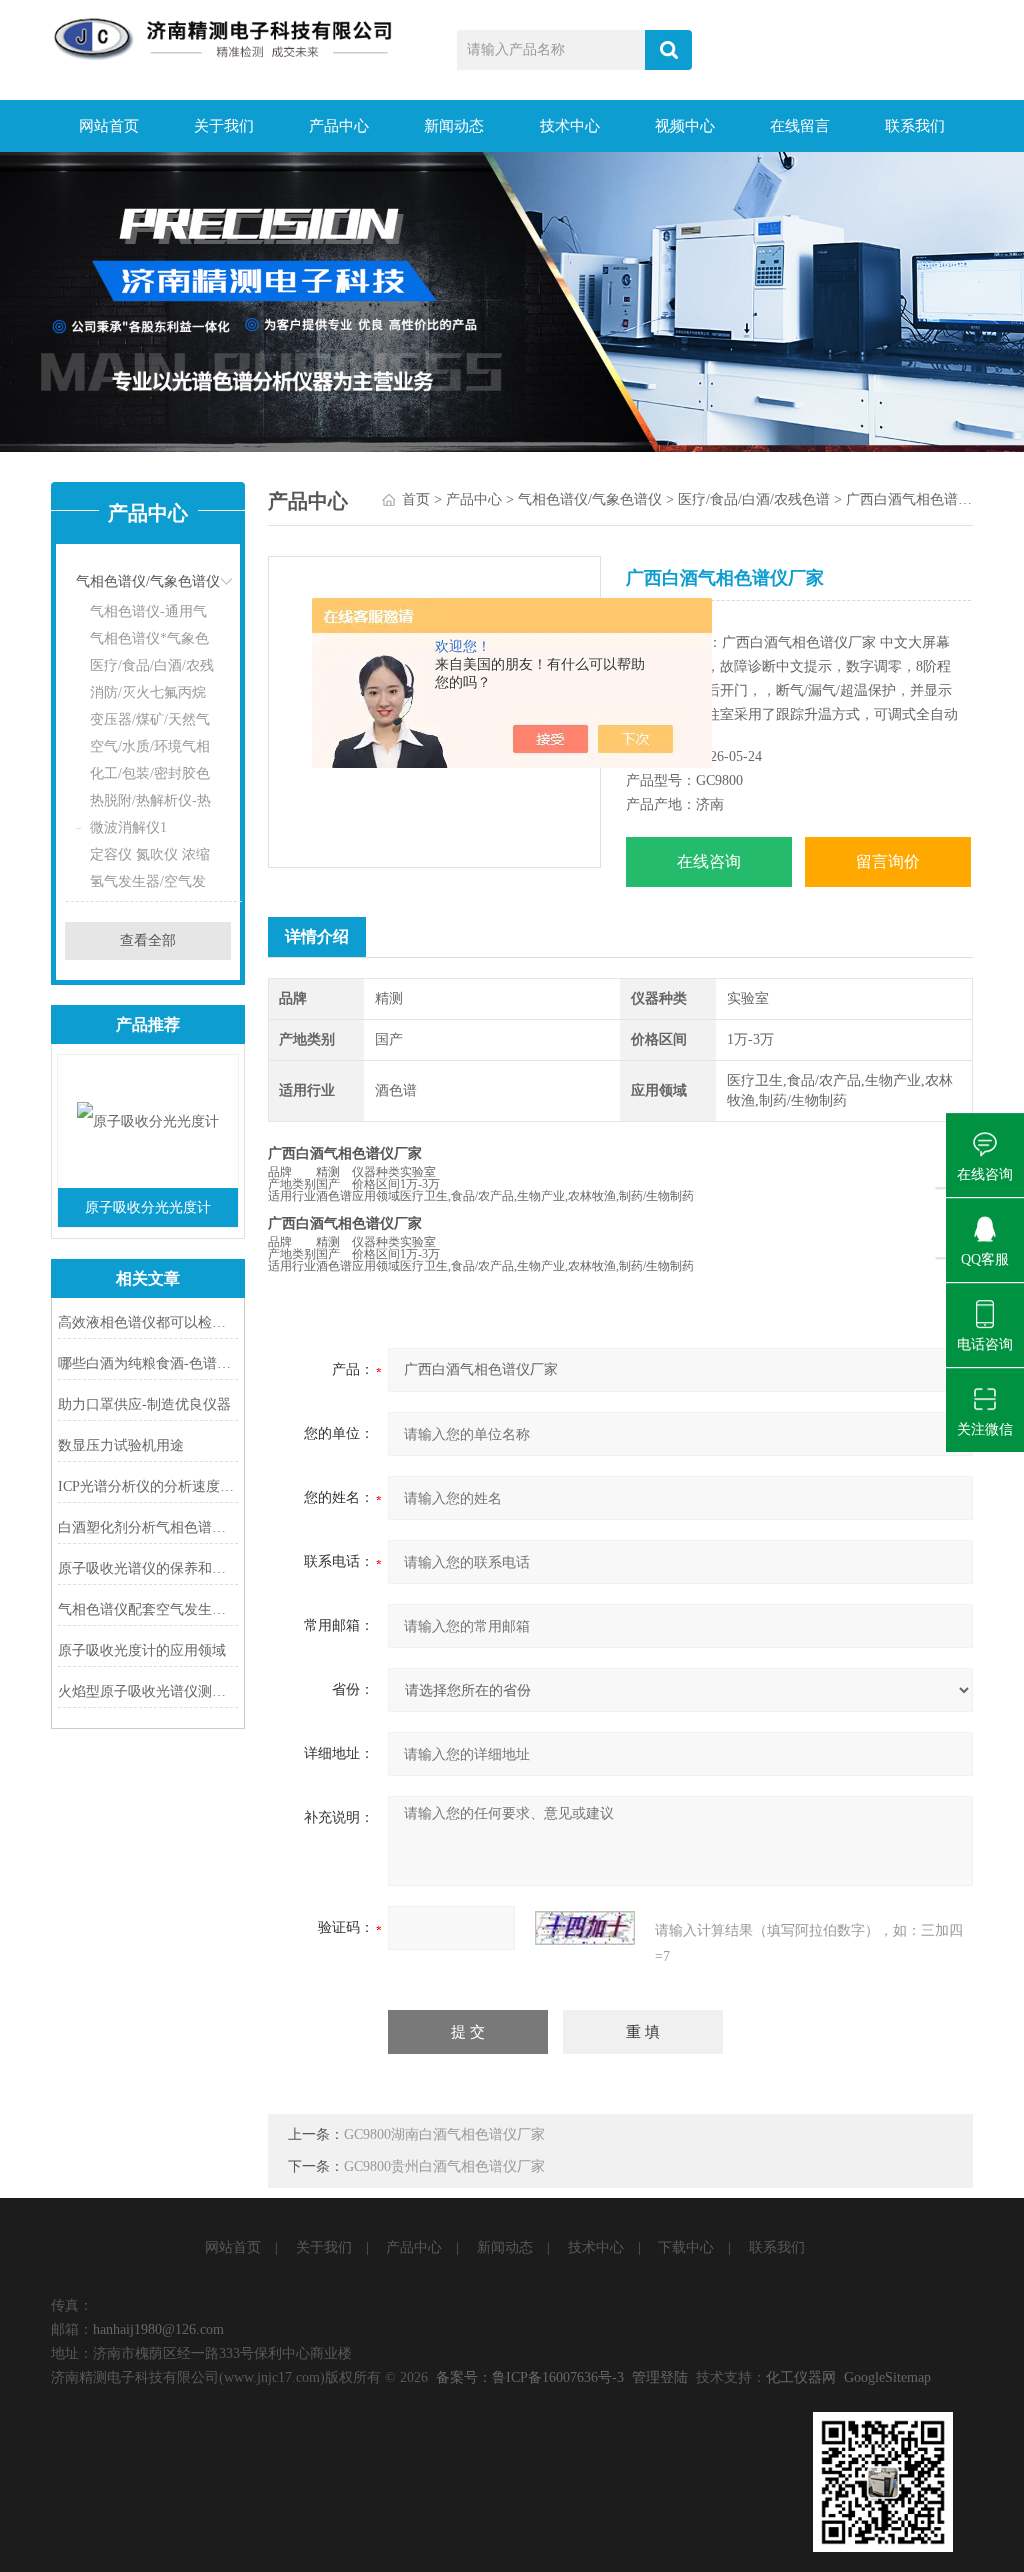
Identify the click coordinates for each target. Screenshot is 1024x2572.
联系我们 (915, 126)
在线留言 (800, 126)
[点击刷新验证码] (585, 1928)
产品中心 (339, 126)
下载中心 (686, 2247)
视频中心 (685, 126)
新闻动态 (454, 126)
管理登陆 (660, 2377)
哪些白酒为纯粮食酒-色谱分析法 (148, 1363)
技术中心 (570, 126)
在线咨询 (709, 861)
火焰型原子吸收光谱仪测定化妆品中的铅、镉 (148, 1691)
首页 (416, 499)
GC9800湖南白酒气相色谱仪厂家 (444, 2134)
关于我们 (224, 126)
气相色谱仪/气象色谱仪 (148, 581)
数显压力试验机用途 (121, 1445)
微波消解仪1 (128, 827)
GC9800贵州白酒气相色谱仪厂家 (444, 2166)
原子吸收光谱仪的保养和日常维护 (148, 1568)
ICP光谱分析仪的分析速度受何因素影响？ (148, 1486)
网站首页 (109, 126)
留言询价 (888, 861)
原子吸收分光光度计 (148, 1207)
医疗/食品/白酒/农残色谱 (754, 499)
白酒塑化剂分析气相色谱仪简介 (148, 1527)
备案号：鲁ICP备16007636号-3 (530, 2377)
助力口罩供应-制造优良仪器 (144, 1404)
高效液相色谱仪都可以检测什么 (148, 1322)
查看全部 (148, 940)
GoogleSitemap (887, 2377)
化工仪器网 (801, 2377)
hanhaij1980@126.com (158, 2329)
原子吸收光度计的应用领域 (142, 1650)
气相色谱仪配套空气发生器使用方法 (148, 1609)
